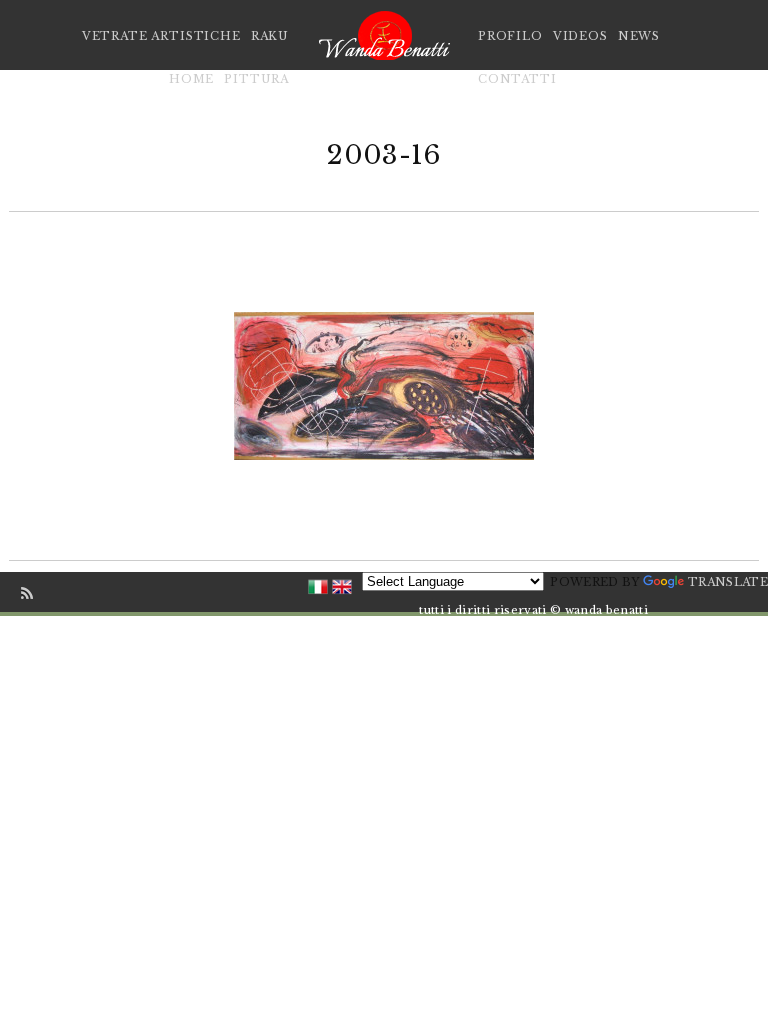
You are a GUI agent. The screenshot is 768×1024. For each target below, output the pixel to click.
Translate (728, 582)
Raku (270, 36)
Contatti (517, 79)
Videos (580, 36)
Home (191, 79)
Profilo (510, 36)
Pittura (256, 79)
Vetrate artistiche (161, 36)
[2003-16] (384, 385)
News (639, 36)
